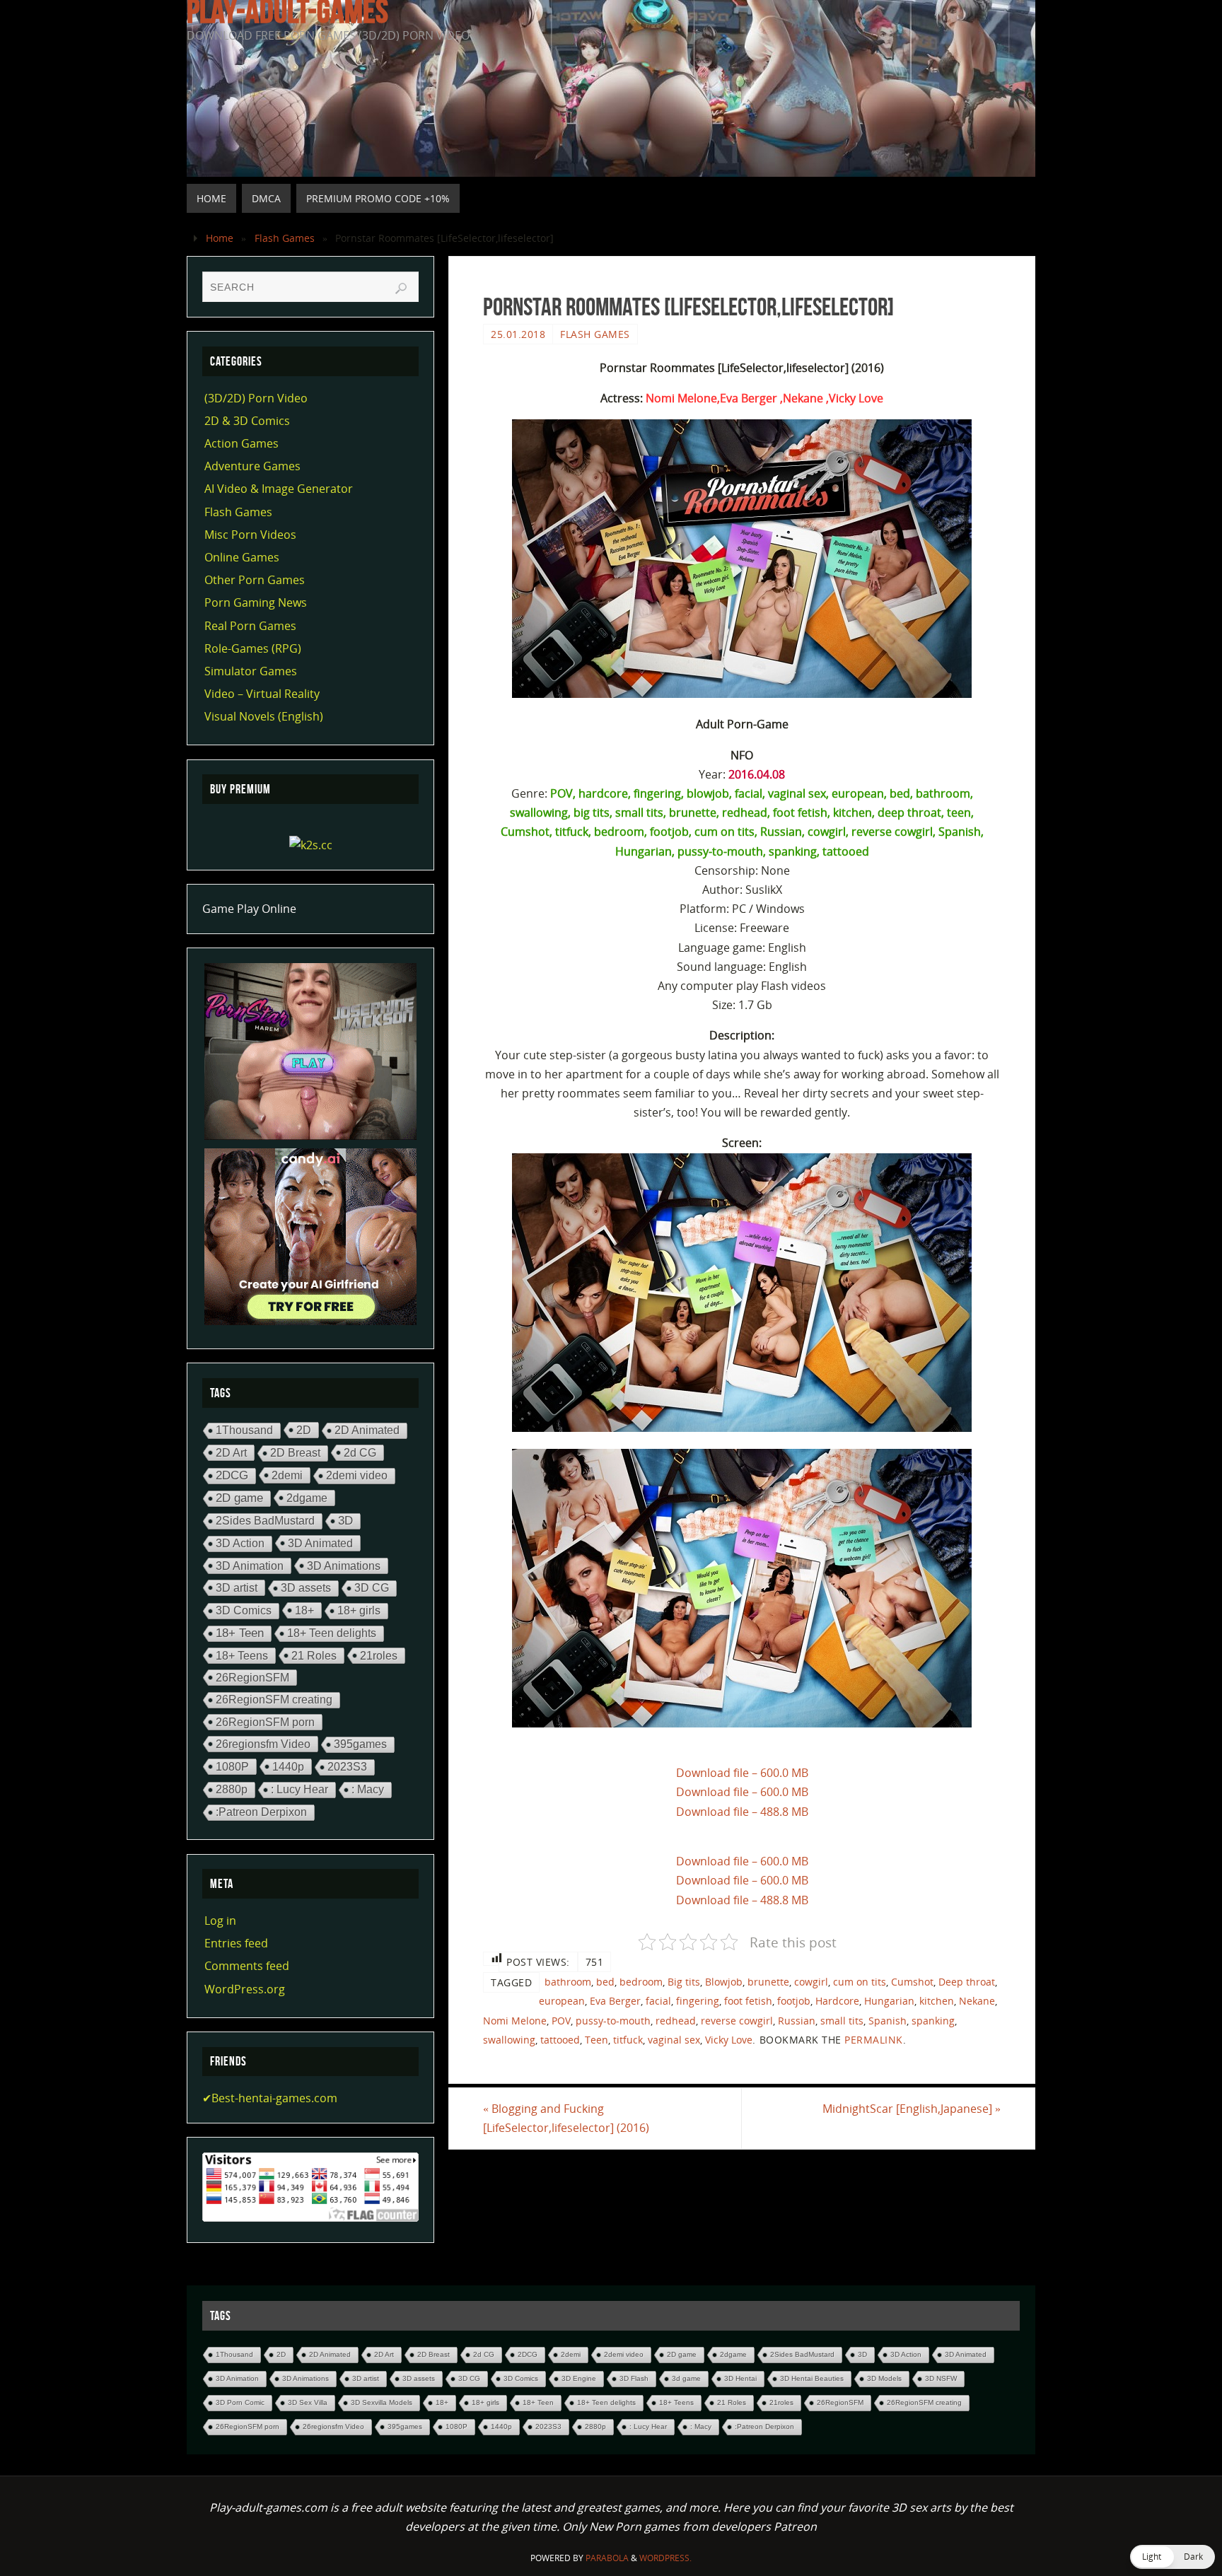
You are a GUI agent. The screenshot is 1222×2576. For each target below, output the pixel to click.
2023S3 (347, 1767)
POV (561, 2021)
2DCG (232, 1475)
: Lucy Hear (299, 1789)
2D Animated (367, 1430)
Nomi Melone (515, 2021)
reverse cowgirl (737, 2021)
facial (658, 2001)
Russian (797, 2021)
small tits (842, 2021)
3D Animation (250, 1566)
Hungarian (889, 2001)
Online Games (242, 557)
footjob (794, 2001)
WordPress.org (245, 1989)
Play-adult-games (287, 11)
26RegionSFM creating (274, 1700)
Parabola (607, 2558)
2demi (287, 1475)
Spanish (888, 2021)
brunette (768, 1982)
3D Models (884, 2378)
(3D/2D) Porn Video (256, 398)
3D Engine (579, 2378)
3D (345, 1521)
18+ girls (359, 1610)
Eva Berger (615, 2001)
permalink (874, 2040)
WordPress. (665, 2558)
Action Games (242, 443)
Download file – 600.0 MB (742, 1773)
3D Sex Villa (308, 2402)
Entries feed (236, 1943)
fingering (698, 2001)
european (562, 2001)
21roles (379, 1655)
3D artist (237, 1587)
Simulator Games (251, 671)
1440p (288, 1766)
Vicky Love (729, 2040)
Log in (220, 1921)
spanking (933, 2021)
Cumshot (912, 1982)
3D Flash (634, 2378)
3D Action (240, 1543)
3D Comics (244, 1610)
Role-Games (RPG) (253, 648)
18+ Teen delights (332, 1633)
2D (304, 1430)
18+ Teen (240, 1633)
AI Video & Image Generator (279, 489)
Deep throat (967, 1982)
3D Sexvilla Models (382, 2402)
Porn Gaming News (256, 602)
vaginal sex (674, 2040)
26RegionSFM (252, 1677)
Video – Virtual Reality (262, 694)
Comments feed (247, 1966)
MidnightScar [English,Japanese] (912, 2109)
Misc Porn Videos (250, 535)
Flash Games (285, 238)
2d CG (360, 1452)
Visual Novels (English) (264, 716)
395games (360, 1744)
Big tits (684, 1982)
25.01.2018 (518, 334)
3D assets (306, 1588)
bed (605, 1982)
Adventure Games (252, 466)
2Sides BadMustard (265, 1521)
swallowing (509, 2040)
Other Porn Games (255, 580)
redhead (676, 2021)
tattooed (560, 2040)
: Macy (368, 1789)
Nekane (977, 2001)
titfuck (628, 2040)
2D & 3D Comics (247, 421)
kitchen (937, 2001)
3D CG (372, 1588)
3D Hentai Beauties (812, 2378)
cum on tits (860, 1982)
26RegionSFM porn (265, 1722)
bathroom (568, 1982)
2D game (239, 1498)
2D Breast (295, 1453)
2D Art (231, 1452)
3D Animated (320, 1543)
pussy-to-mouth (613, 2021)
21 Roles (314, 1655)
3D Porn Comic (240, 2402)
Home (220, 238)
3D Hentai (740, 2378)
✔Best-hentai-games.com (270, 2098)
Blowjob (724, 1982)
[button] (1172, 2557)
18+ (304, 1610)
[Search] (401, 289)
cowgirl (811, 1982)
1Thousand (244, 1430)
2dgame (307, 1498)
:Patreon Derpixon (261, 1812)
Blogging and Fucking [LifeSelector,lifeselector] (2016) (566, 2118)
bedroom (641, 1982)
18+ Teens (242, 1655)
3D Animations (344, 1566)
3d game (686, 2378)
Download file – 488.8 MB (742, 1812)
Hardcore (837, 2001)
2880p (232, 1789)
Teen (597, 2040)
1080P (232, 1766)
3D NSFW (941, 2378)
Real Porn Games (250, 626)
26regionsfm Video (263, 1744)
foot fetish (748, 2001)
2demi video (357, 1475)
